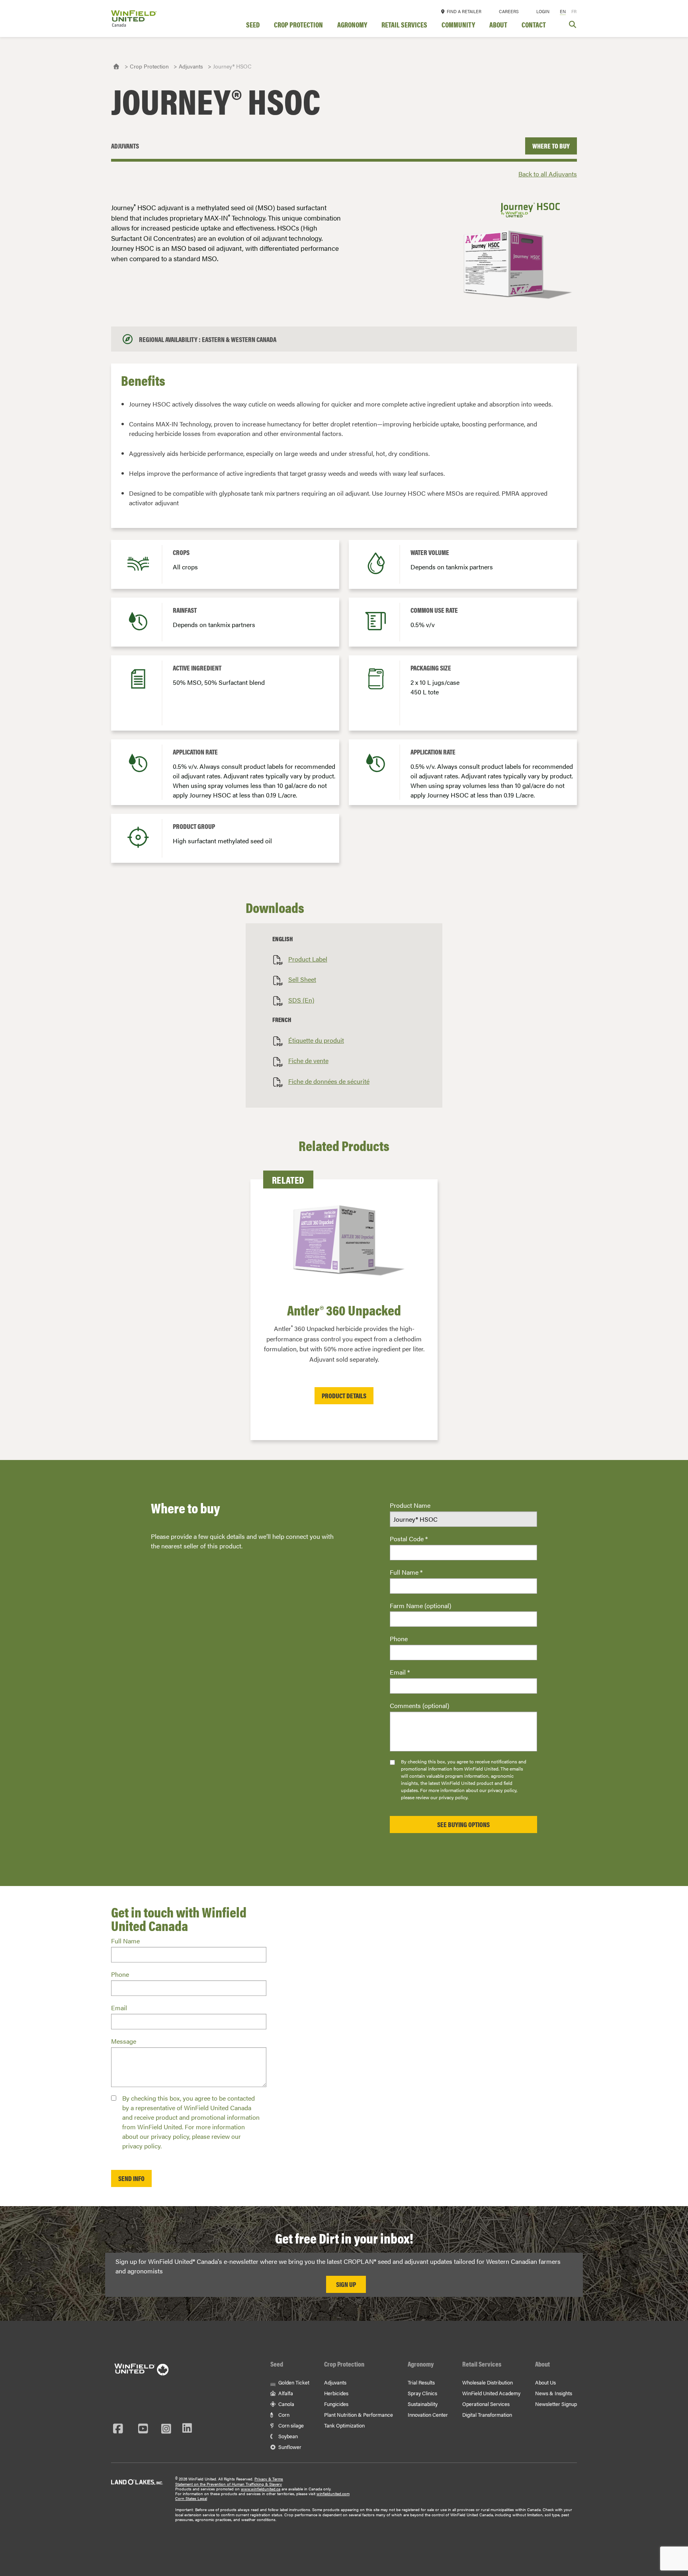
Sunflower (289, 2447)
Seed (253, 25)
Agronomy (352, 25)
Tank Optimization (344, 2425)
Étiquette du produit (316, 1040)
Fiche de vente (308, 1060)
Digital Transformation (487, 2415)
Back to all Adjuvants (548, 174)
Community (458, 25)
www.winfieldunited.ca (261, 2489)
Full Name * (406, 1572)
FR (574, 11)
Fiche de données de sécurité (329, 1081)
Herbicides (336, 2393)
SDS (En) (301, 1000)
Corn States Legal (191, 2498)
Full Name (125, 1941)
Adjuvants (191, 66)
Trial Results (421, 2382)
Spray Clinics (422, 2393)
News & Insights (554, 2393)
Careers (509, 11)
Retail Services (404, 25)
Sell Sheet (302, 979)
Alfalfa (285, 2393)
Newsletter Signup (556, 2404)
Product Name (410, 1505)
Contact (534, 25)
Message (124, 2041)
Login (543, 11)
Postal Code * (409, 1539)
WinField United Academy (491, 2393)
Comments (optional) (419, 1705)
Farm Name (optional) (420, 1606)
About (498, 25)
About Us (545, 2382)
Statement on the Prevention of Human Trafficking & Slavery (229, 2484)
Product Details (344, 1395)
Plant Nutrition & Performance (359, 2415)
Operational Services (486, 2404)
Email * (400, 1672)
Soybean (287, 2436)
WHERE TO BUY (551, 146)
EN (563, 11)
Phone (399, 1639)
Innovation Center (428, 2415)
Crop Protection (298, 25)
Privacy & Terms (269, 2479)
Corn (283, 2415)
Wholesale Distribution (488, 2382)
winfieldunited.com (333, 2494)
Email (119, 2008)
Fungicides (336, 2404)
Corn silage (290, 2425)
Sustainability (423, 2404)
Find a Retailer (463, 11)
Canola (286, 2404)
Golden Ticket (293, 2382)
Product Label (308, 959)
